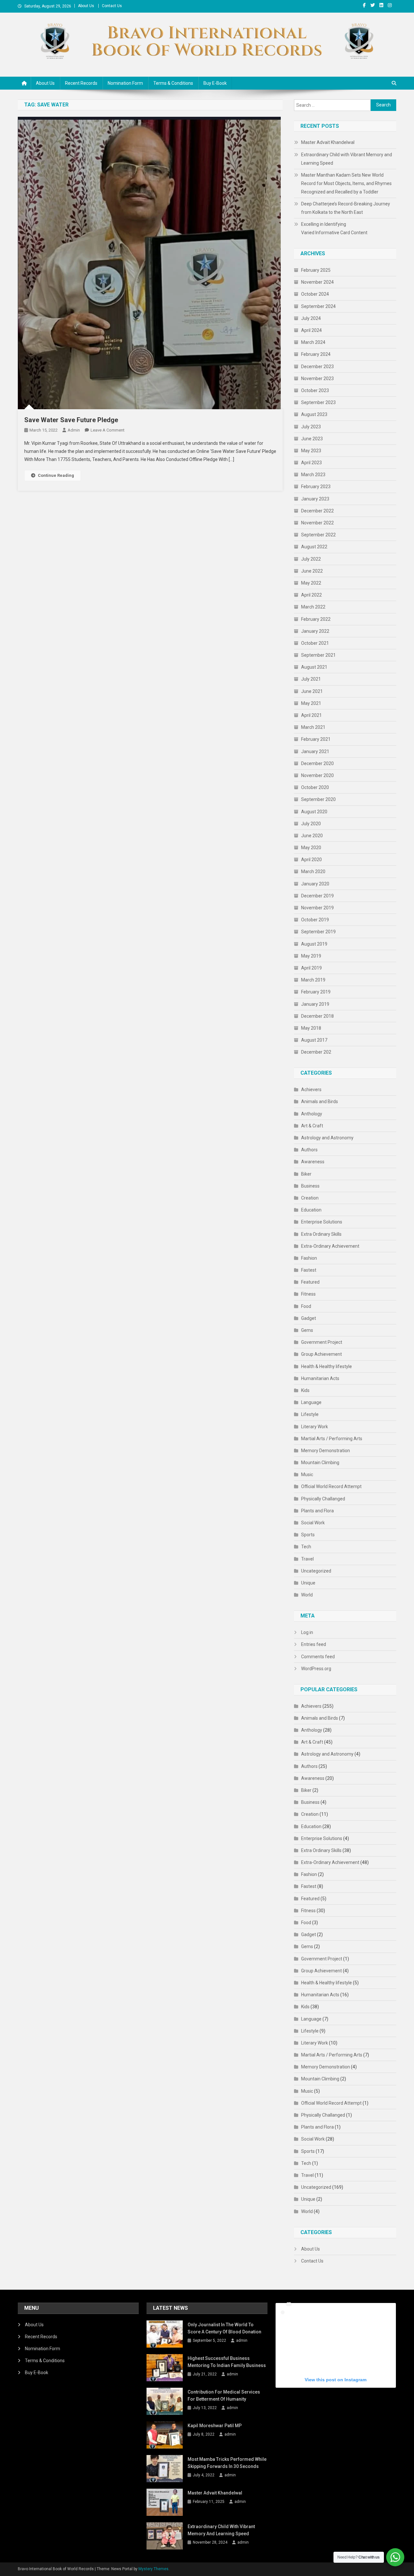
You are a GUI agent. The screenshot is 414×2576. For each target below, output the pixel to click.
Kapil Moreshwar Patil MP (215, 2426)
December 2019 (317, 896)
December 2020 (317, 763)
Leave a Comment (108, 430)
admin (74, 430)
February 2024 (316, 354)
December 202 (316, 1052)
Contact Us (112, 6)
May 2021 (311, 703)
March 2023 (313, 475)
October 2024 (315, 294)
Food (306, 1306)
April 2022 (311, 595)
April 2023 (311, 463)
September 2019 (318, 932)
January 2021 (315, 751)
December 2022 (317, 511)
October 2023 (315, 390)
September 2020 (318, 799)
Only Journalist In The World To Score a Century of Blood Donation (224, 2328)
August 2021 (314, 667)
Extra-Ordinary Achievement (330, 1246)
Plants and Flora (317, 1511)
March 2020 (313, 871)
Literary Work (315, 1427)
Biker (306, 1174)
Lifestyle (310, 1414)
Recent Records (81, 83)
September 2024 (318, 306)
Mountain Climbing (320, 1463)
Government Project (322, 1342)
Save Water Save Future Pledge (71, 420)
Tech (306, 1547)
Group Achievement (321, 1354)
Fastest (309, 1270)
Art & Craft (312, 1126)
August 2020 (314, 812)
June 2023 (312, 439)
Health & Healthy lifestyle (327, 1366)
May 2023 (311, 451)
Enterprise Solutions (322, 1222)
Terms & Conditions (173, 83)
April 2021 (311, 715)
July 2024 (311, 318)
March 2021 (313, 727)
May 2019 (311, 956)
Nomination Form (125, 83)
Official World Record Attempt (331, 1486)
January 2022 (315, 631)
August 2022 (314, 547)
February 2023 (316, 487)
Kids (305, 1390)
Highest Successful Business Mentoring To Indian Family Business (227, 2362)
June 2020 (312, 836)
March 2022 (313, 607)
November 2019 (317, 908)
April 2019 (311, 968)
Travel (307, 1559)
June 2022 (312, 571)
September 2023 (318, 402)
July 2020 (311, 824)
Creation (310, 1198)
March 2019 (313, 980)
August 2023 (314, 414)
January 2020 (315, 884)
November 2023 (317, 378)
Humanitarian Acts (320, 1378)
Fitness (308, 1294)
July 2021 (311, 679)
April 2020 (311, 860)
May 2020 (311, 848)
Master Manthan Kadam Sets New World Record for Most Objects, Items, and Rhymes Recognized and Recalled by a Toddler (346, 183)
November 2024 (317, 282)
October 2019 (315, 920)
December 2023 (317, 367)
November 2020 (317, 775)
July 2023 (311, 427)
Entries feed (314, 1644)
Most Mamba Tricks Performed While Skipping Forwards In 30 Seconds (227, 2463)
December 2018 (317, 1016)
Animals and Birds (320, 1102)
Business (310, 1186)
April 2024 (311, 330)
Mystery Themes (153, 2569)
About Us (86, 6)
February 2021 (316, 739)
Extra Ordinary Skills (321, 1234)
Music (307, 1474)
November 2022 (317, 523)
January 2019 (315, 1004)
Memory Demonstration (326, 1451)
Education (311, 1210)
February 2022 (316, 619)
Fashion (309, 1258)
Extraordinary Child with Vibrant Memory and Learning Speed (347, 159)
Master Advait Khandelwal (328, 142)
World (307, 1595)
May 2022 (311, 583)
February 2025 (316, 270)
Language (311, 1402)
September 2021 (318, 655)
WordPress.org (316, 1669)
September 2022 (318, 535)
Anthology (312, 1114)
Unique (308, 1583)
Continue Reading (56, 475)
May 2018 (311, 1028)
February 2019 (316, 992)
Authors (309, 1150)
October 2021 (315, 643)
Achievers (311, 1090)
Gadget (309, 1318)
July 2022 (311, 559)
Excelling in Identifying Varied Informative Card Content (334, 228)
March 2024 (313, 342)
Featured (310, 1282)
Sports (308, 1535)
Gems (307, 1330)
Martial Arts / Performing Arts (332, 1439)
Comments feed (318, 1657)
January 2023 (315, 499)
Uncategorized (316, 1571)
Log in (307, 1632)
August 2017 (314, 1040)
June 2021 (312, 691)
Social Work (313, 1523)
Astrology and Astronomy (327, 1138)
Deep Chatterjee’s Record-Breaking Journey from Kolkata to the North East (346, 208)
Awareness (313, 1162)
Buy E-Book (215, 83)
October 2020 (315, 787)
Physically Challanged (323, 1499)
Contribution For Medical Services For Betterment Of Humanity (224, 2395)
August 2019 (314, 944)
